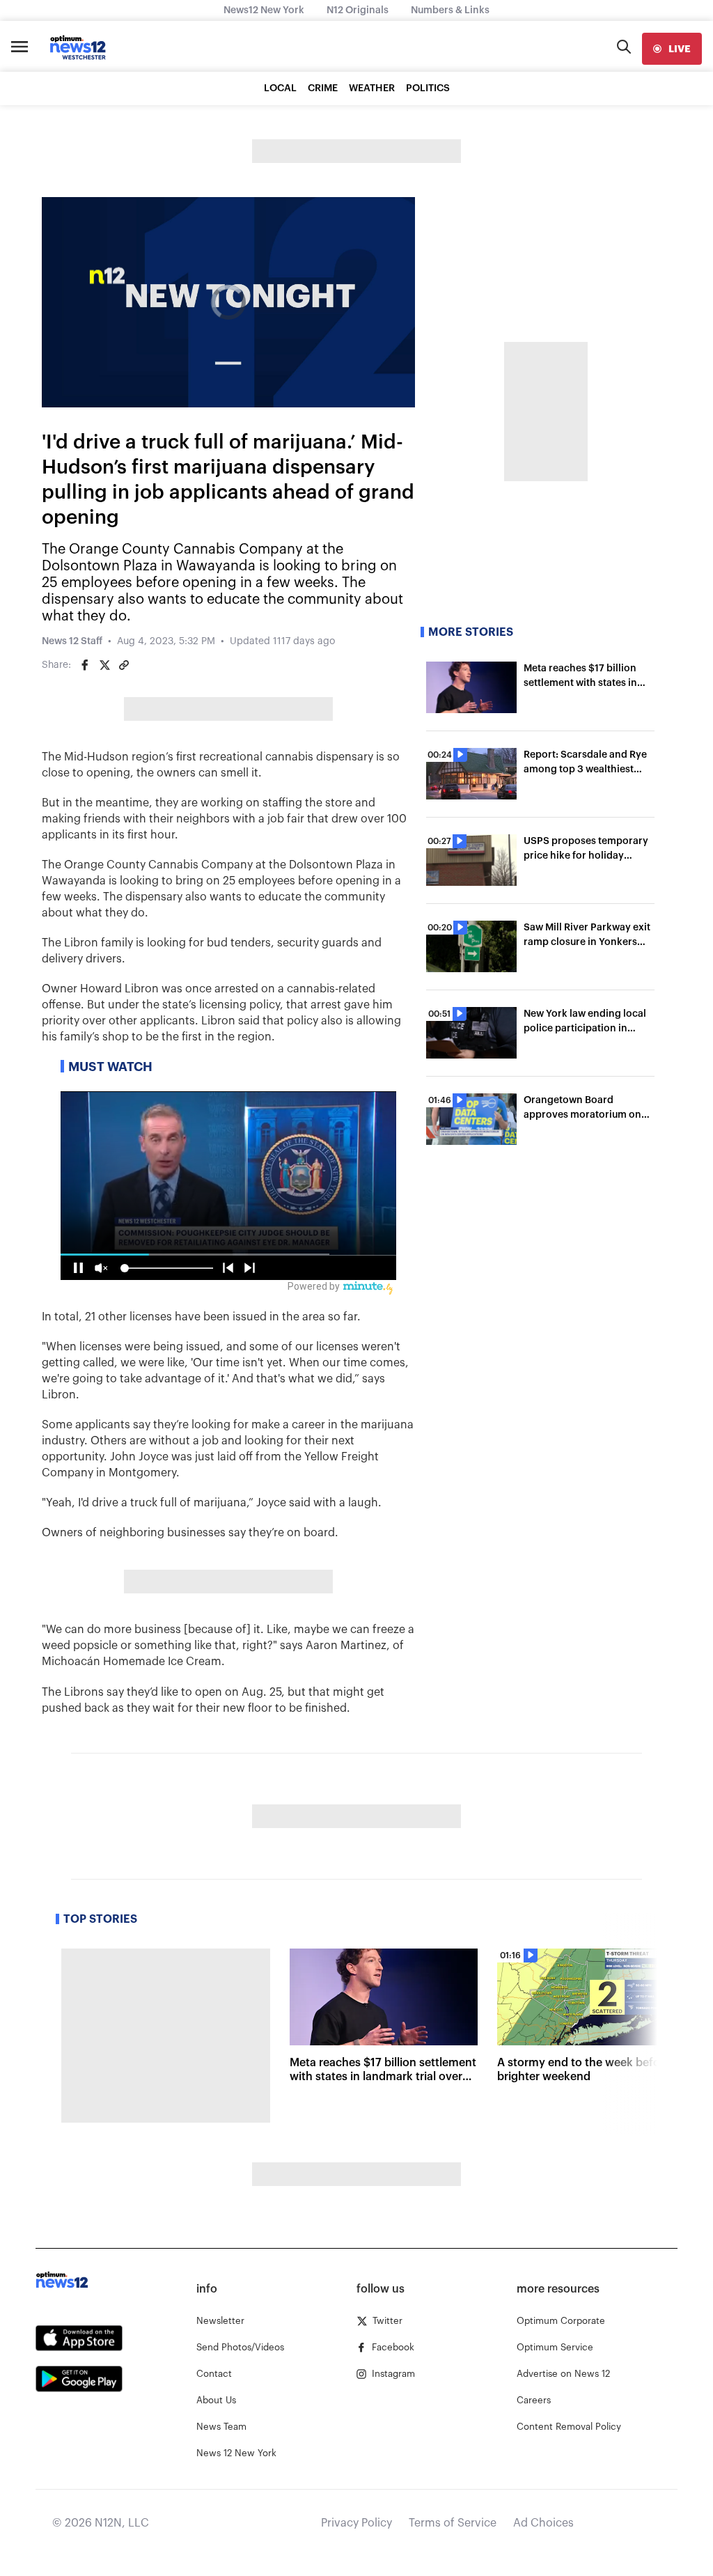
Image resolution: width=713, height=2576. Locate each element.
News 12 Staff (72, 641)
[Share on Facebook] (85, 665)
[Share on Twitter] (104, 665)
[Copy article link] (124, 665)
